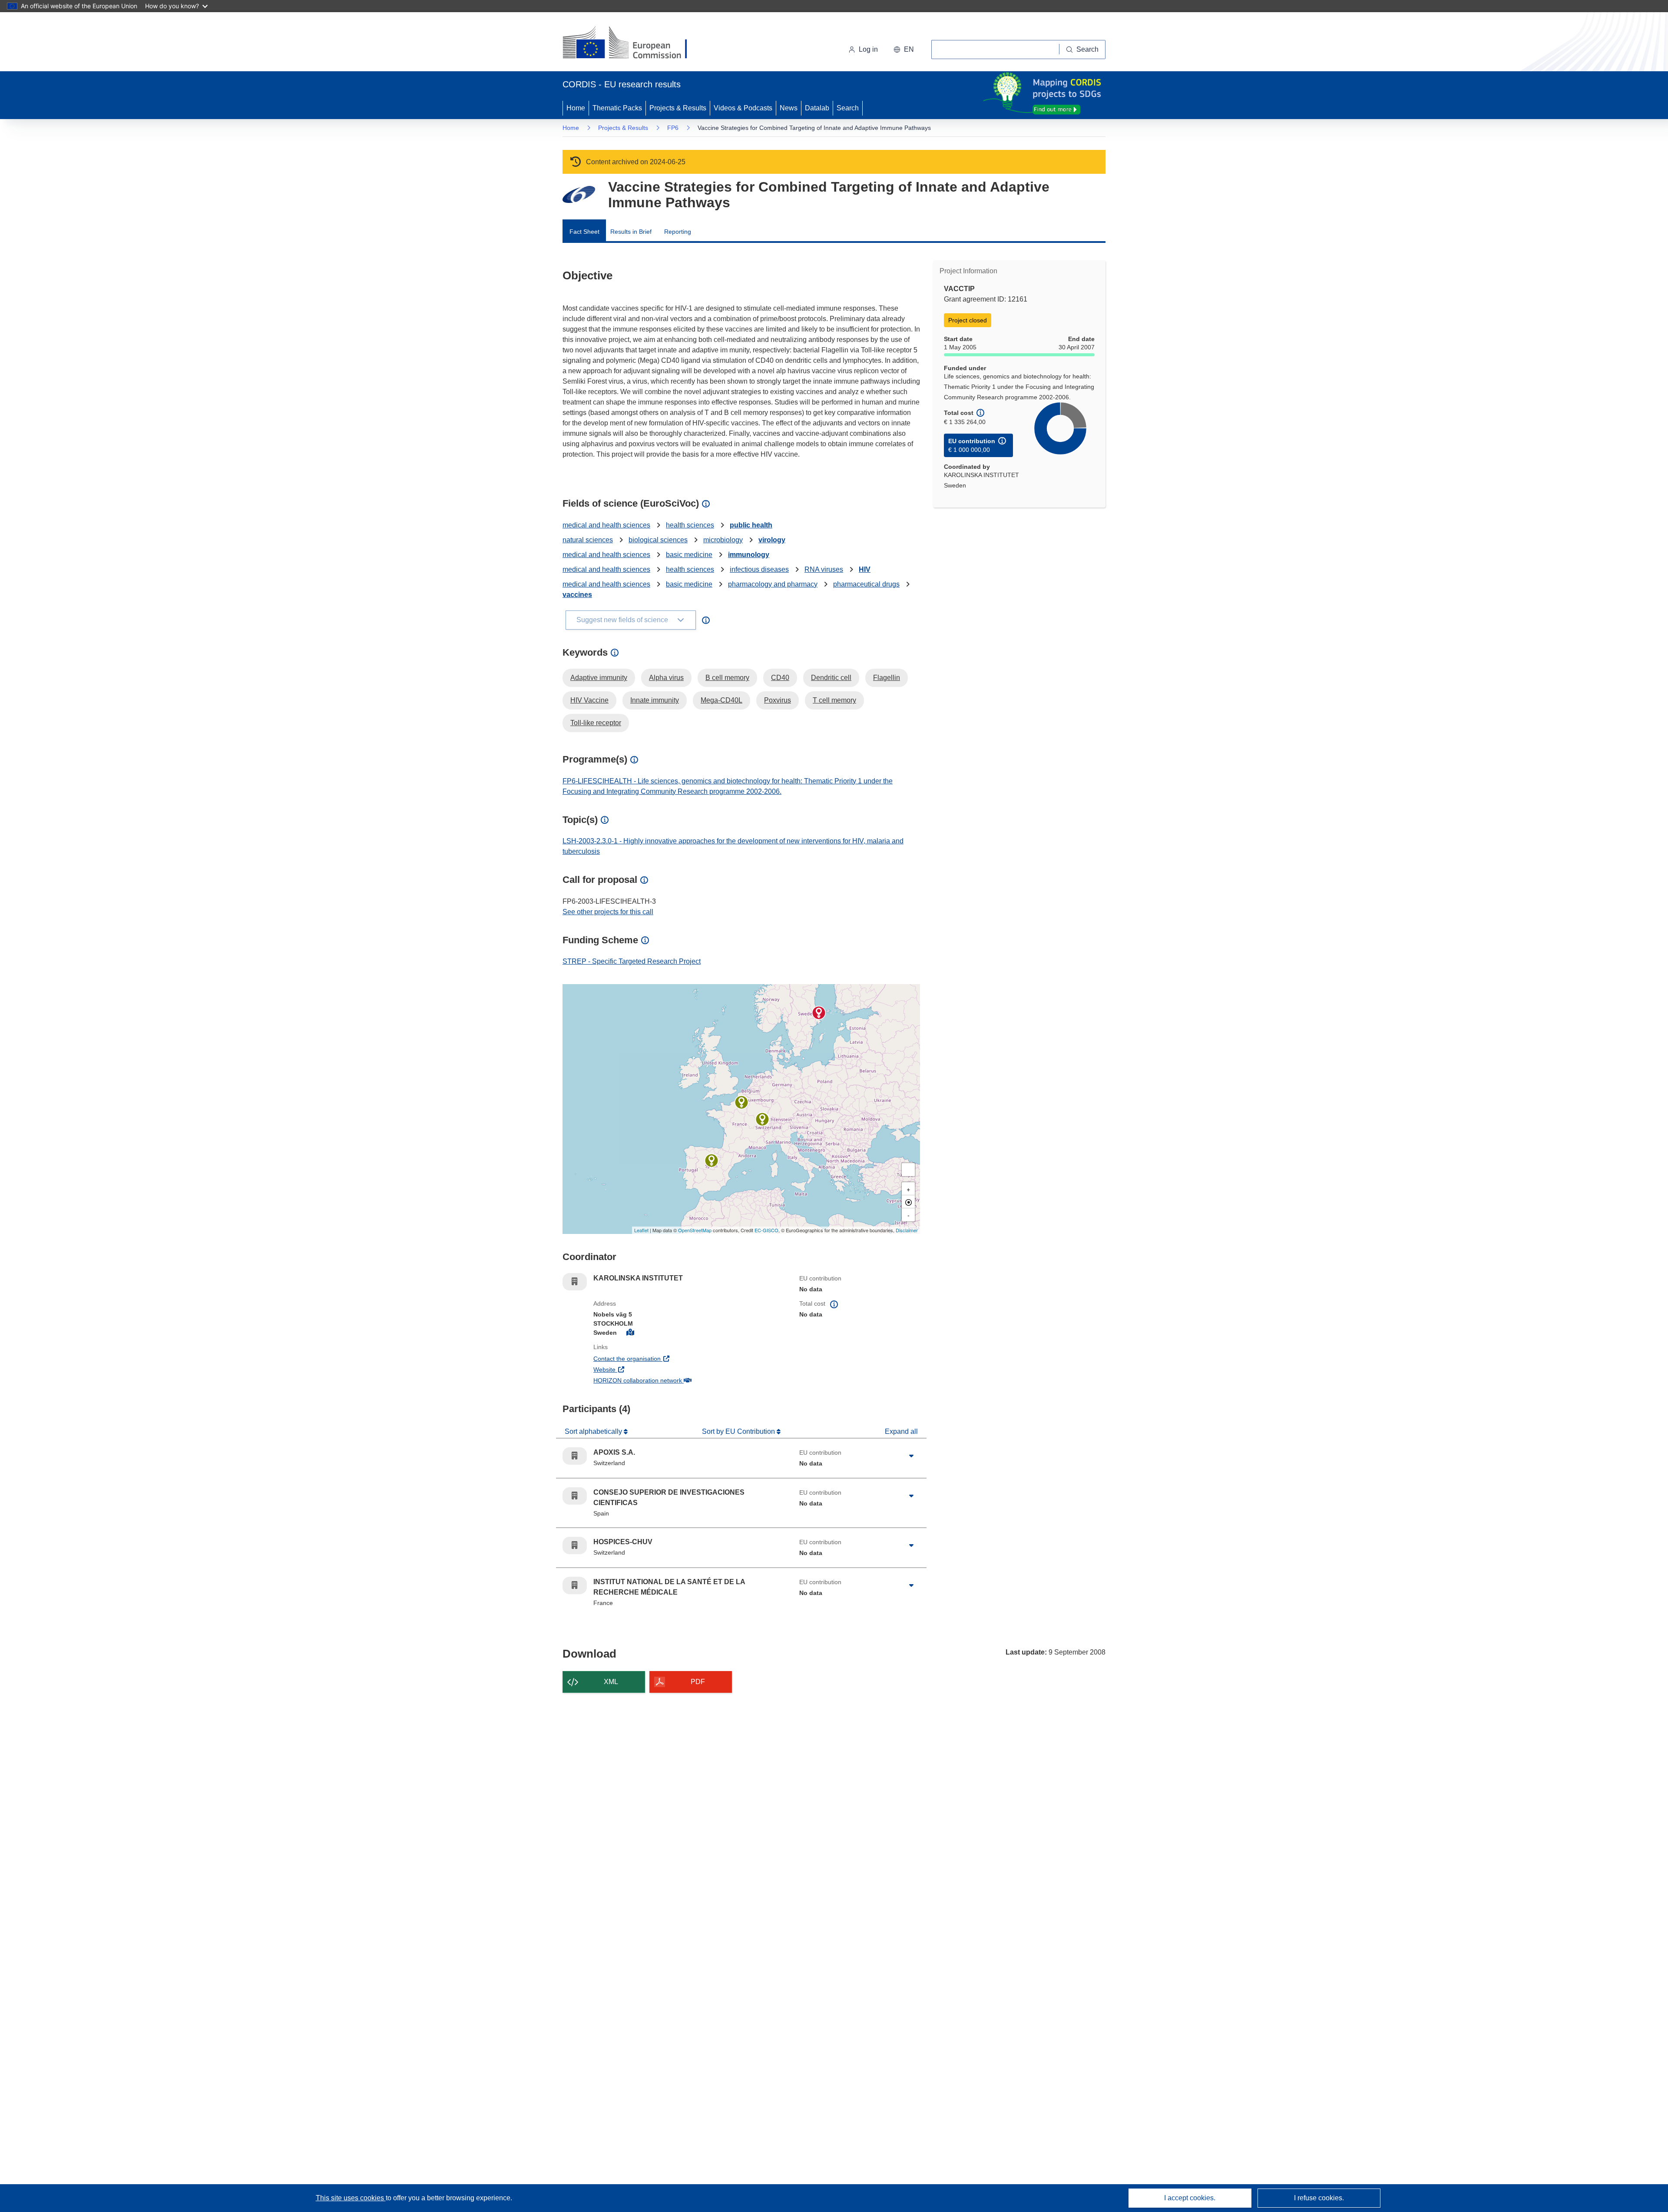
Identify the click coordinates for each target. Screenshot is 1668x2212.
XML (611, 1682)
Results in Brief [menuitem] (631, 232)
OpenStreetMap (695, 1230)
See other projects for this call (608, 912)
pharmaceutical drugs (866, 584)
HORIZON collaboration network (670, 1380)
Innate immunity (655, 700)
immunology (749, 555)
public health (751, 525)
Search (848, 108)
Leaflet (641, 1230)
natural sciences (588, 540)
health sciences (690, 525)
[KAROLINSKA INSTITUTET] (819, 1013)
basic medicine (689, 555)
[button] (904, 50)
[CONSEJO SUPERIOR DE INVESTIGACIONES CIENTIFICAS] (712, 1161)
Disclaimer (907, 1230)
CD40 (780, 678)
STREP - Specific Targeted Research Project (632, 961)
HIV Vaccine (589, 700)
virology (772, 540)
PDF (698, 1682)
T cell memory (834, 700)
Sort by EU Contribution (739, 1431)
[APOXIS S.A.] (762, 1119)
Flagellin (887, 678)
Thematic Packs (617, 108)
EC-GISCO (766, 1230)
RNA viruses (824, 569)
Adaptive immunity (599, 678)
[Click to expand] (911, 1456)
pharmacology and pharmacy (773, 584)
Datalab (817, 108)
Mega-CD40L (721, 700)
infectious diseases (759, 569)
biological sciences (658, 540)
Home (576, 108)
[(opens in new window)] (633, 43)
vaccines (577, 595)
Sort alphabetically (594, 1431)
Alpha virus (666, 678)
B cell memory (727, 678)
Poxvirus (778, 700)
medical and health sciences (606, 525)
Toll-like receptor (596, 723)
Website (637, 1369)
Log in (868, 49)
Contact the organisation (659, 1358)
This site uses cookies (351, 2198)
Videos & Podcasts (743, 108)
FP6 (673, 128)
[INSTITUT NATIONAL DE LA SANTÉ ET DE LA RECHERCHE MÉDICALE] (741, 1102)
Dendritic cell (831, 678)
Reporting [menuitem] (678, 232)
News (789, 108)
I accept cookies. (1190, 2198)
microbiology (723, 540)
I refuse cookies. (1319, 2198)
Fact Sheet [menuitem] (584, 232)
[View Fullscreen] (908, 1170)
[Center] (908, 1202)
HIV (865, 569)
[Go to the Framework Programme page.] (579, 194)
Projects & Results (678, 108)
